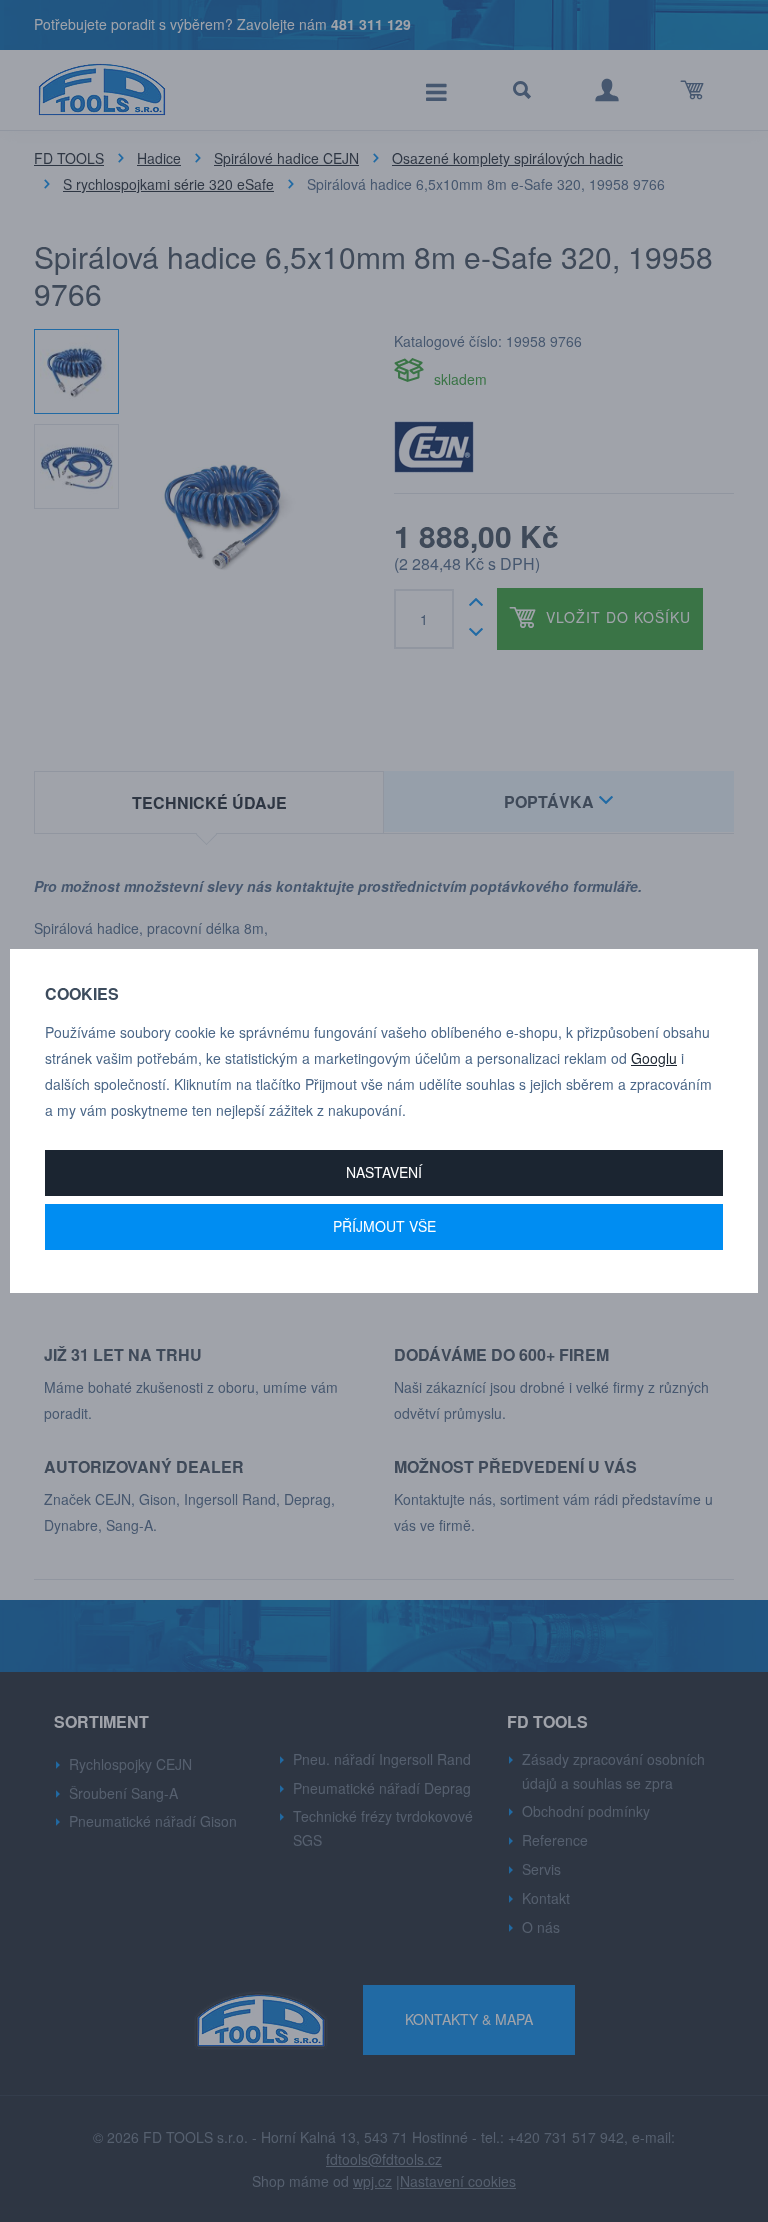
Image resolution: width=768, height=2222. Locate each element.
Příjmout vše (384, 1226)
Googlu (654, 1058)
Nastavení (384, 1172)
